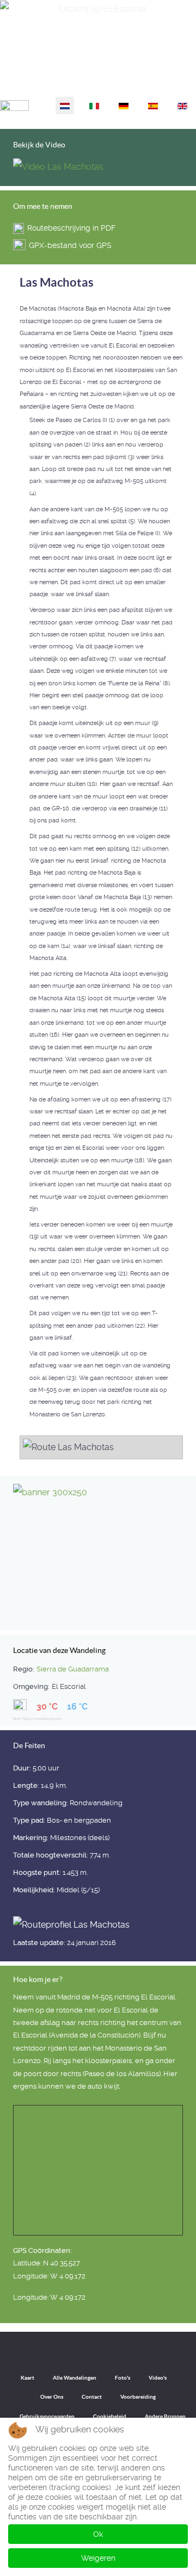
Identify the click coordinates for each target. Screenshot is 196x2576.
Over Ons (52, 2397)
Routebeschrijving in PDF (71, 228)
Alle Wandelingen (75, 2378)
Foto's (122, 2378)
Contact (92, 2397)
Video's (158, 2378)
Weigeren (98, 2558)
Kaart (27, 2378)
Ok (98, 2534)
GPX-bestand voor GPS (70, 245)
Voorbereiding (138, 2397)
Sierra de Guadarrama (73, 1669)
